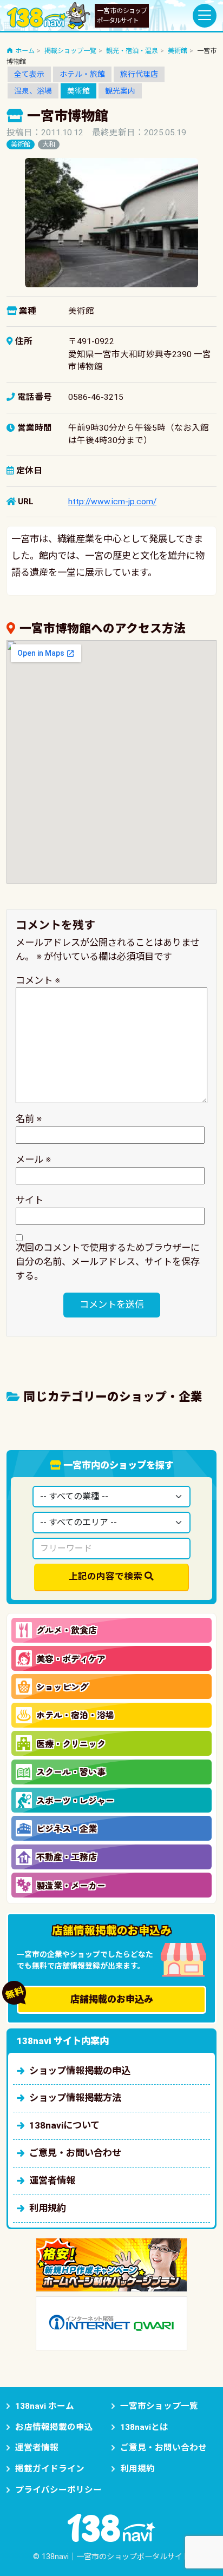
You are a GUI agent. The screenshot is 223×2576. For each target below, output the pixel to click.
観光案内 (120, 91)
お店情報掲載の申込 (54, 2427)
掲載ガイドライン (50, 2469)
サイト (29, 1200)
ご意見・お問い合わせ (75, 2153)
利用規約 (48, 2208)
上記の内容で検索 (106, 1576)
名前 (29, 1119)
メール (33, 1159)
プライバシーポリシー (58, 2490)
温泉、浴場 (33, 91)
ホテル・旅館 (82, 74)
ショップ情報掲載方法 (75, 2098)
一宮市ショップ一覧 (159, 2406)
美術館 (78, 91)
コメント (38, 980)
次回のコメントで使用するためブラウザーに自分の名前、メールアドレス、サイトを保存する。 (108, 1262)
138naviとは (144, 2427)
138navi (48, 16)
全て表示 (29, 74)
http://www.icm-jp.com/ (112, 502)
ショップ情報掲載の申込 (80, 2071)
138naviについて (64, 2125)
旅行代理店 (139, 74)
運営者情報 (52, 2180)
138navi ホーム (45, 2406)
